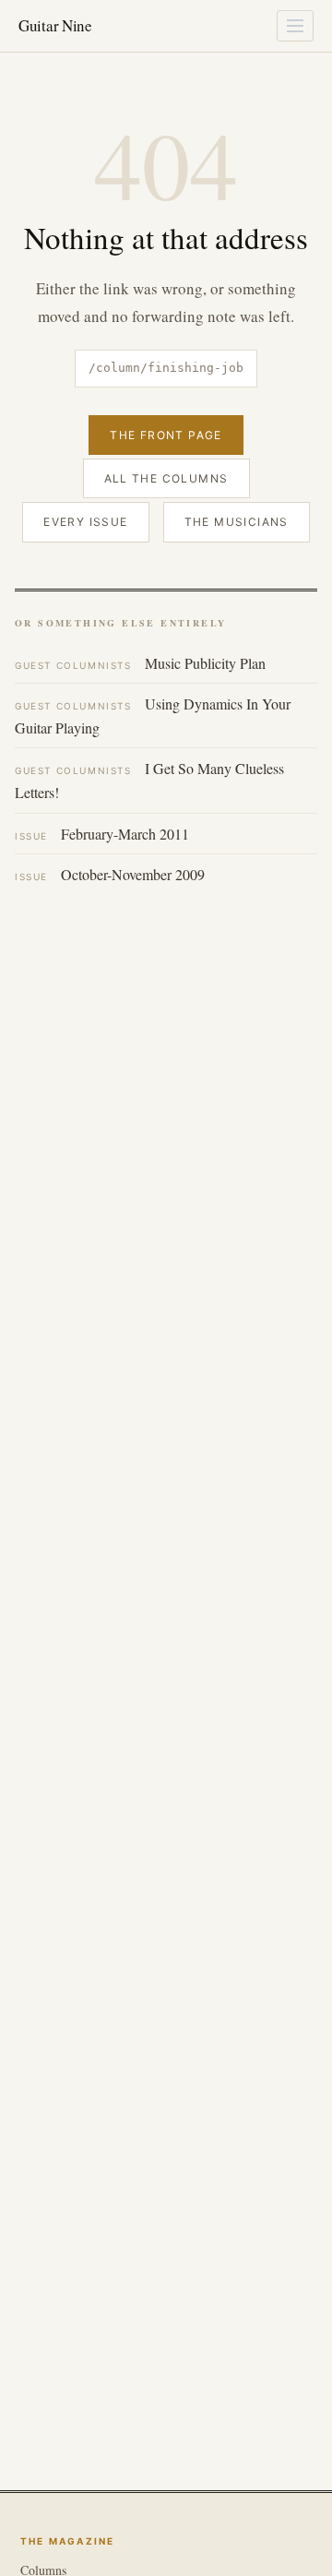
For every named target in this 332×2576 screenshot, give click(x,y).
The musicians (237, 522)
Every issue (85, 522)
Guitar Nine (55, 25)
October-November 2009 (110, 874)
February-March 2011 (102, 834)
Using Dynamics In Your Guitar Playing (153, 716)
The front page (166, 435)
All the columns (166, 478)
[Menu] (295, 26)
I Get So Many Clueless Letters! (149, 780)
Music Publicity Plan (140, 663)
